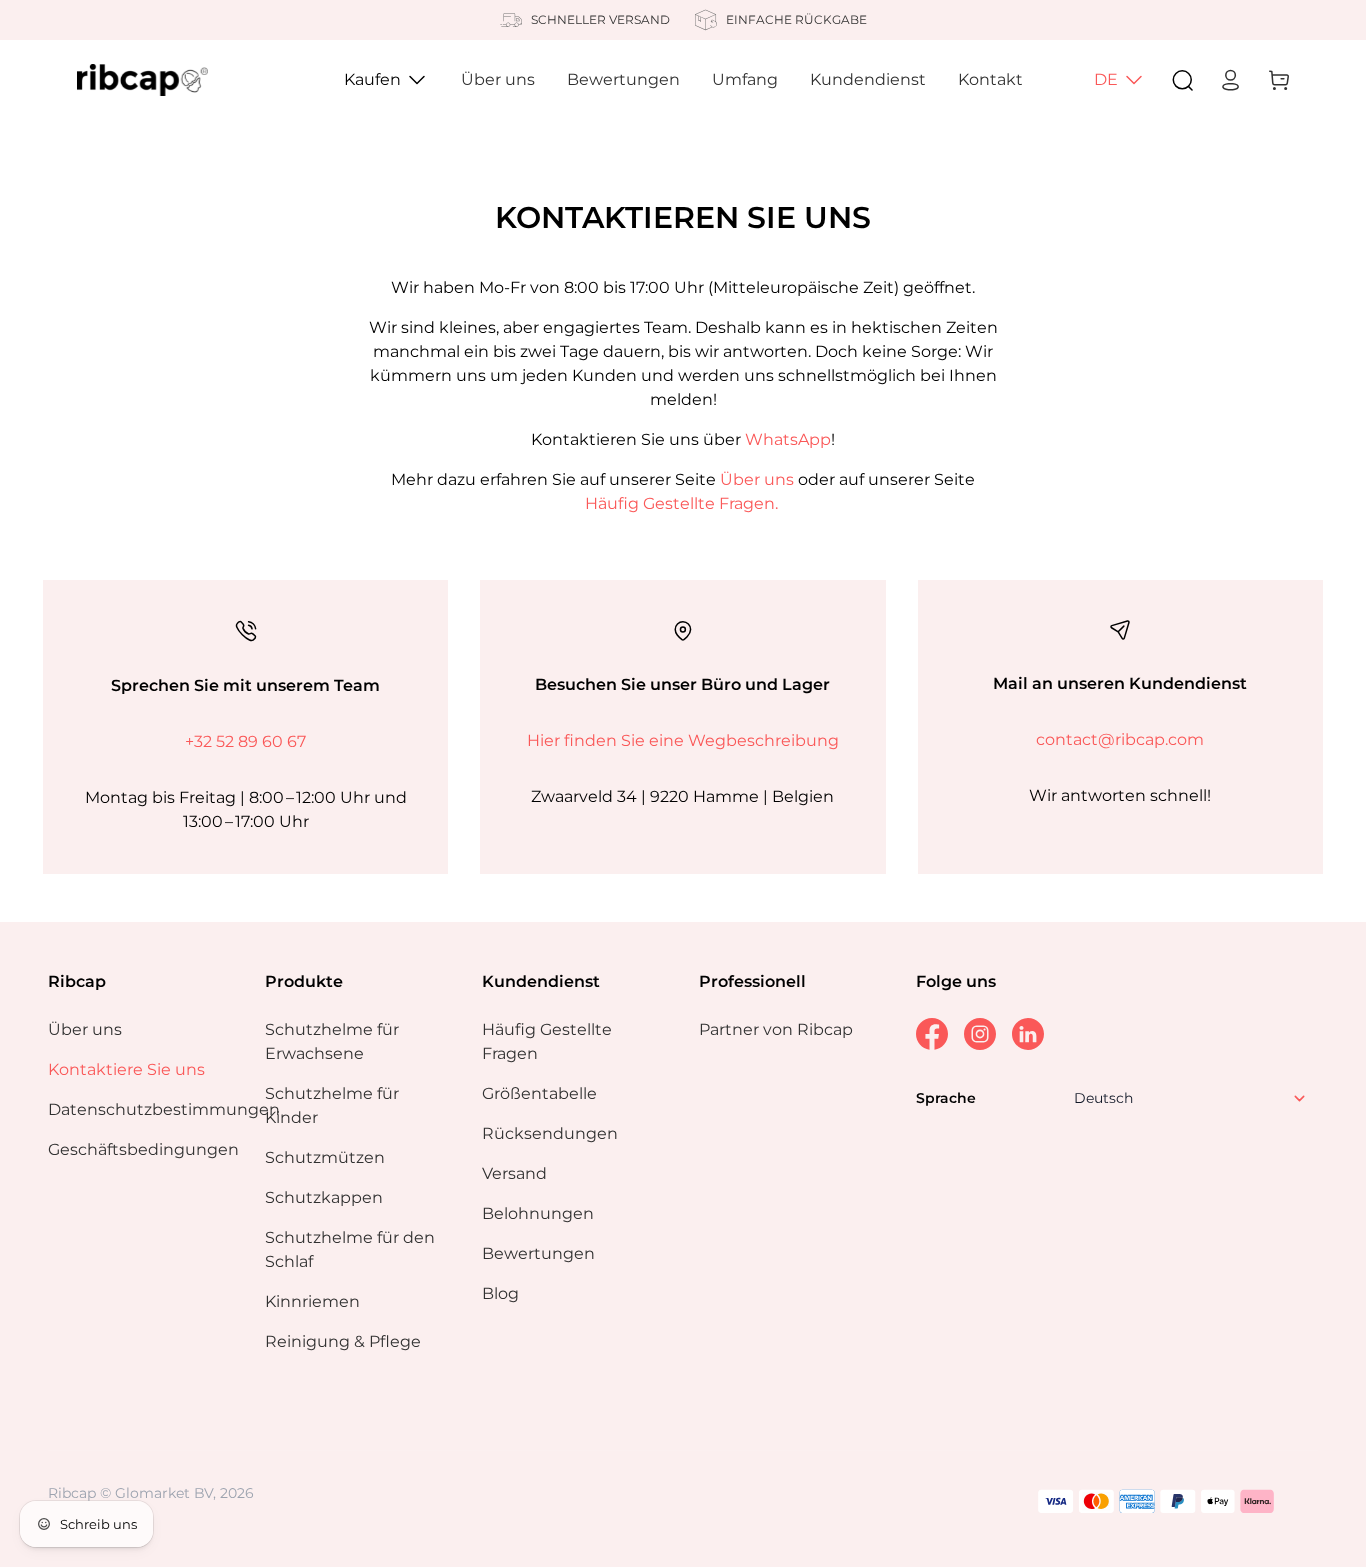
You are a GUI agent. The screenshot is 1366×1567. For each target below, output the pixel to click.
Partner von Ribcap (776, 1029)
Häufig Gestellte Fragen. (681, 503)
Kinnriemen (312, 1301)
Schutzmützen (325, 1157)
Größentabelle (539, 1093)
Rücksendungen (550, 1133)
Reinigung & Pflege (343, 1341)
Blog (500, 1293)
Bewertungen (623, 79)
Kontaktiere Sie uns (126, 1069)
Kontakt (990, 79)
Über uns (498, 79)
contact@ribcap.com (1120, 739)
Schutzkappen (324, 1197)
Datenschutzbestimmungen (164, 1109)
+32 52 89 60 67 (245, 741)
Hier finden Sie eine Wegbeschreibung (683, 740)
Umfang (745, 79)
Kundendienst (868, 79)
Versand (514, 1173)
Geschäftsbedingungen (143, 1149)
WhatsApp (788, 439)
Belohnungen (538, 1213)
